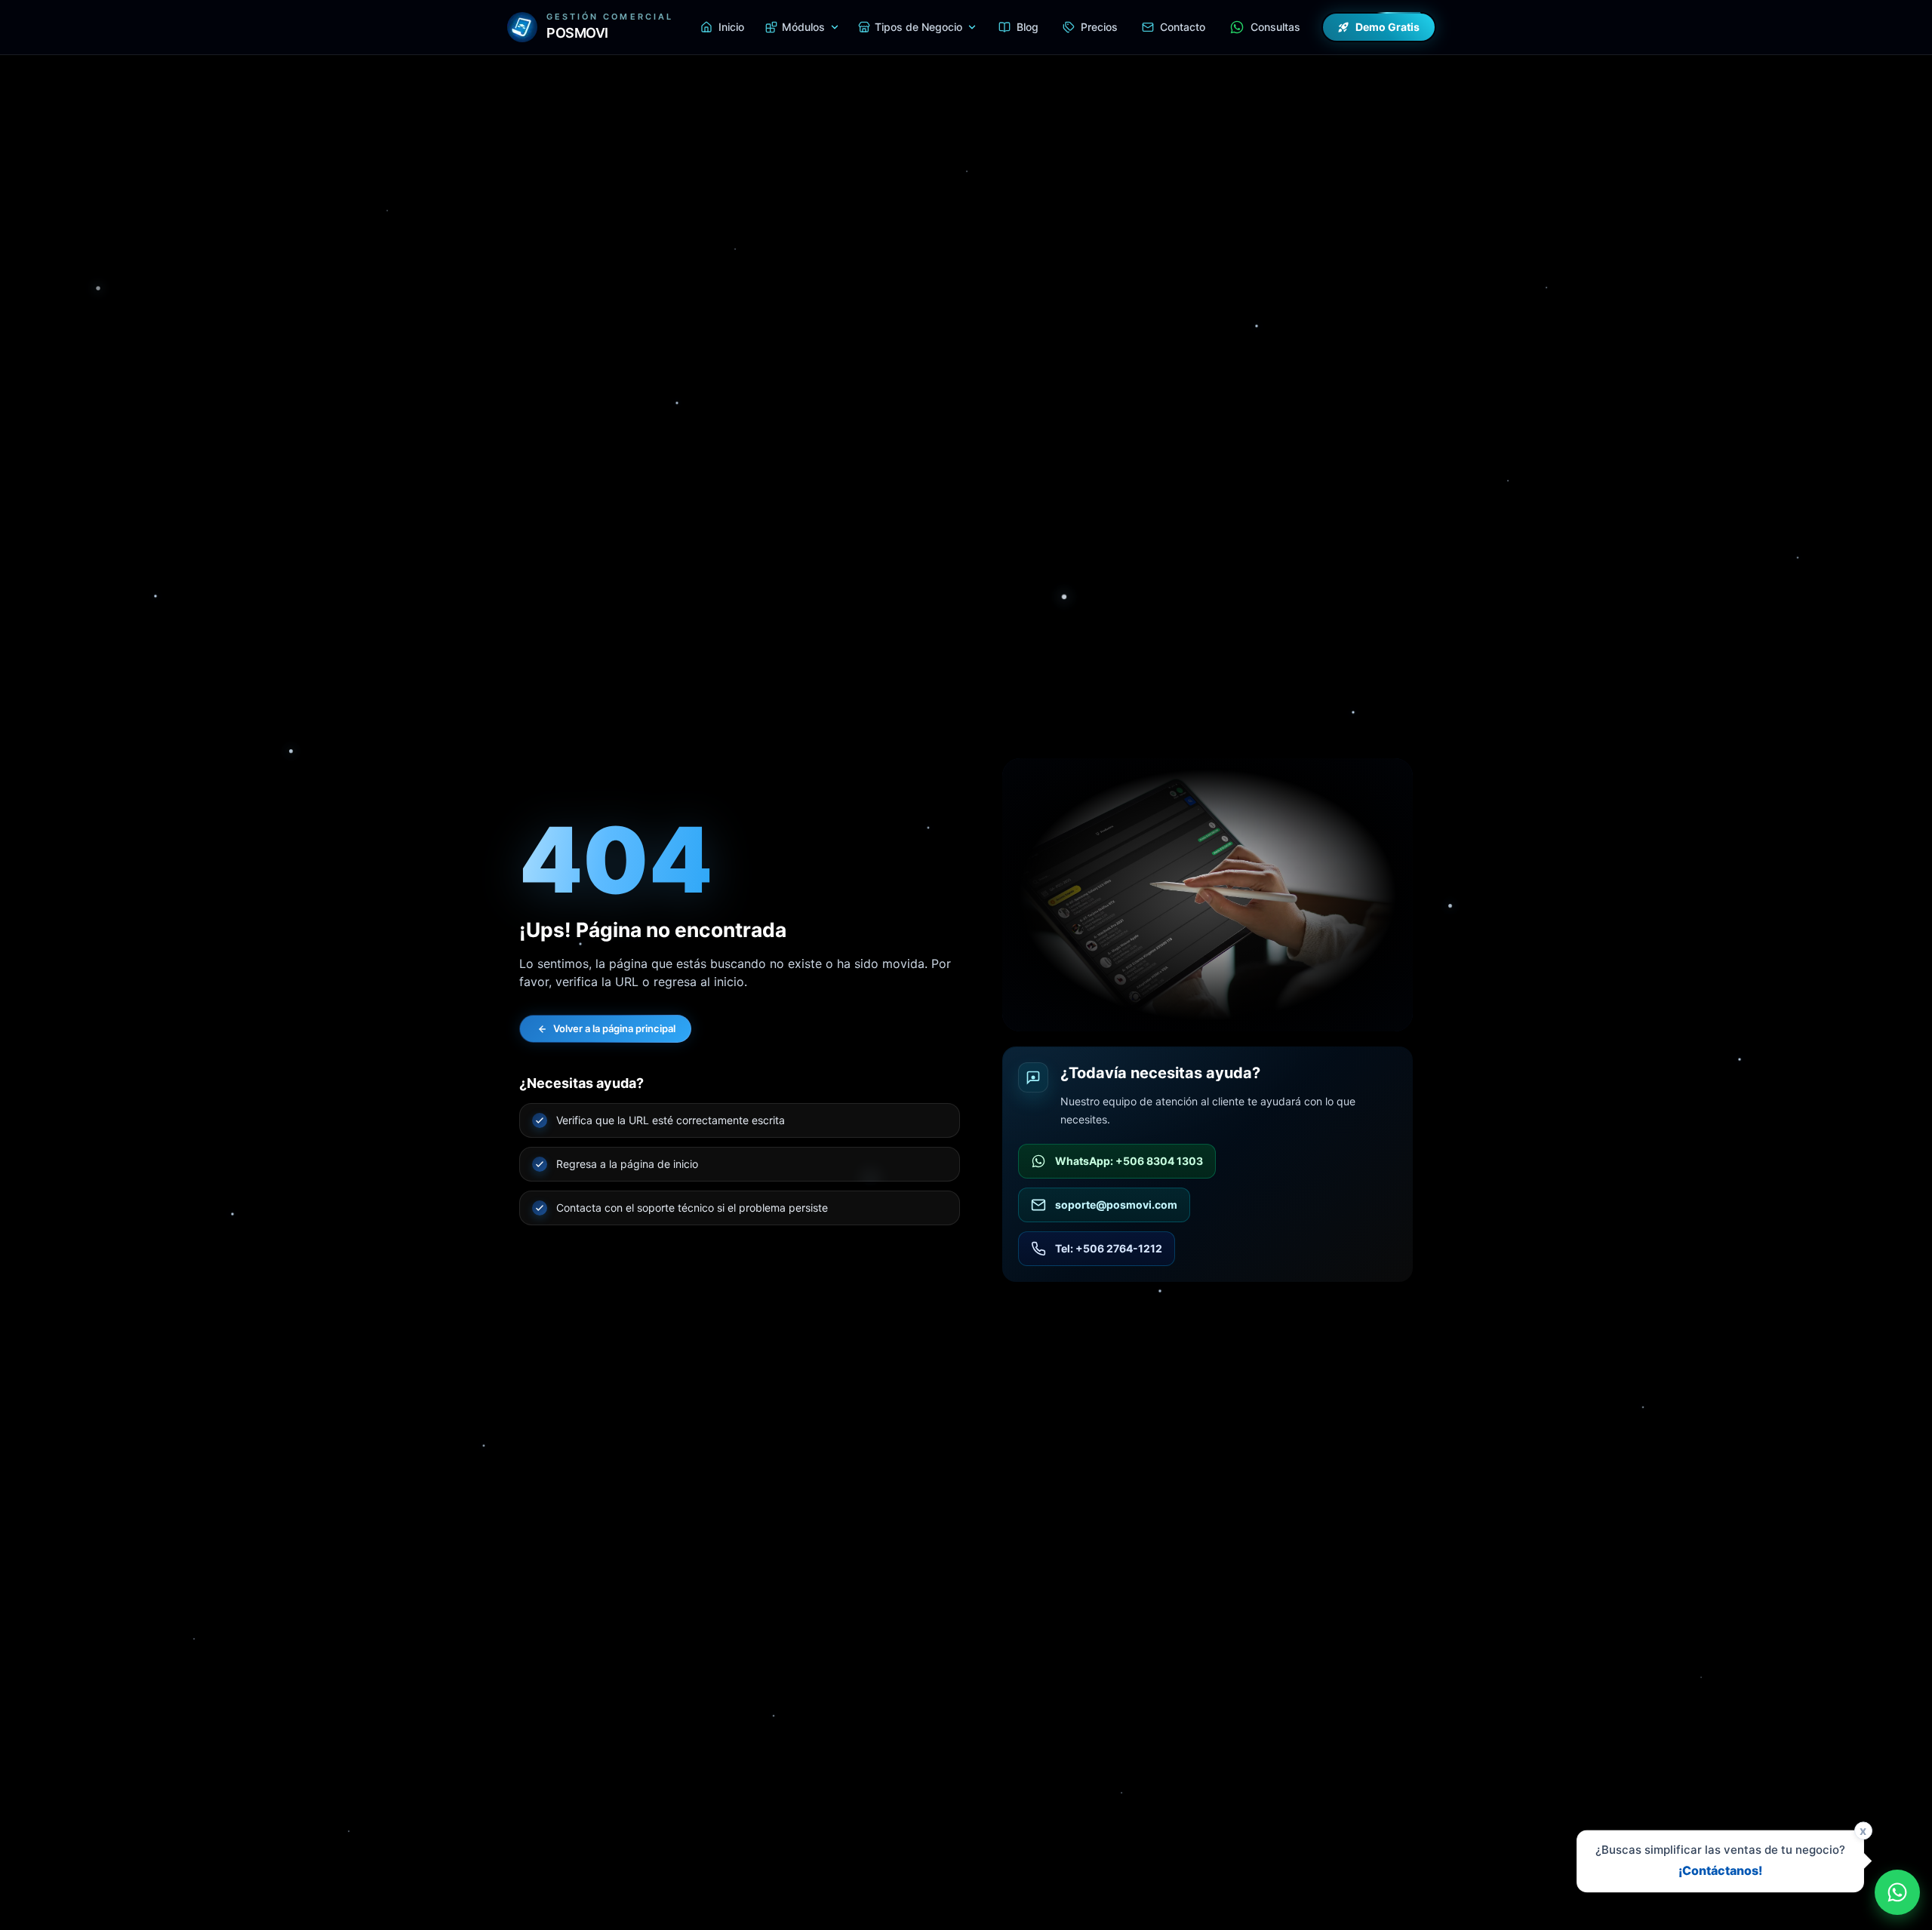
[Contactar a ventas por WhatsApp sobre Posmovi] (1897, 1892)
